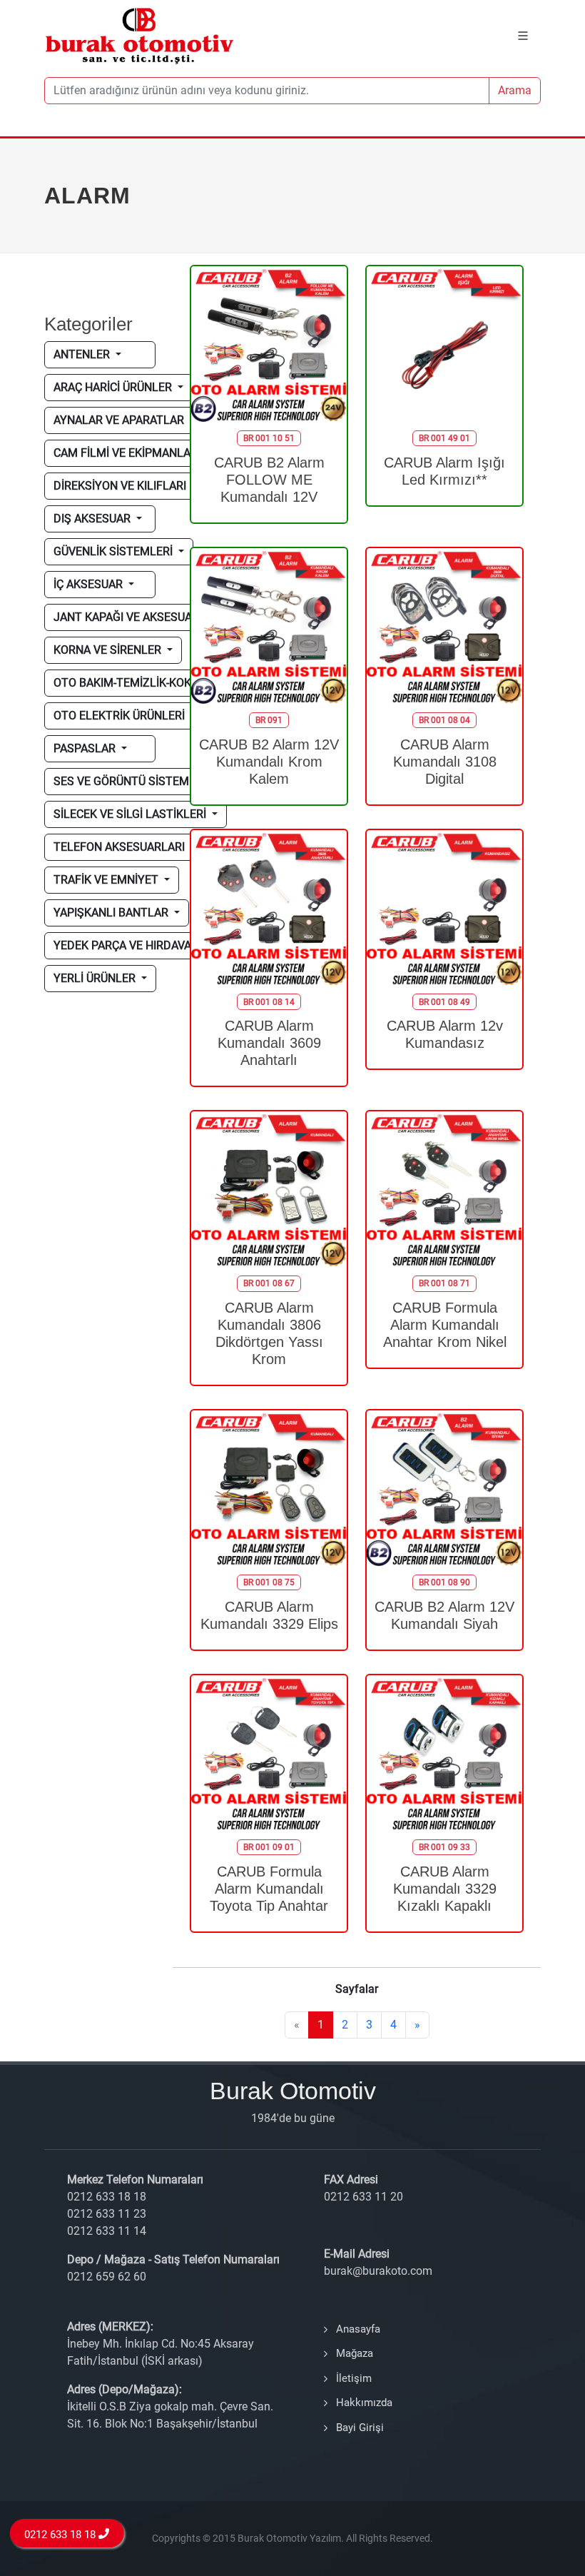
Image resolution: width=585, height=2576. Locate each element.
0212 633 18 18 (62, 2535)
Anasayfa (358, 2329)
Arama (515, 90)
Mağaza (355, 2353)
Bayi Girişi (360, 2428)
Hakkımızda (364, 2403)
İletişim (354, 2378)
